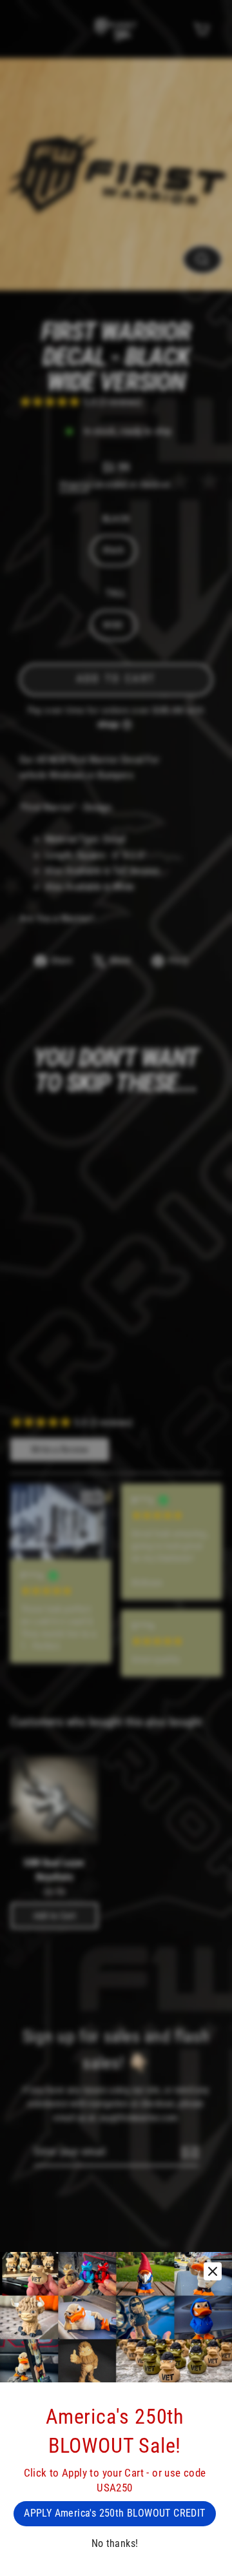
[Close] (213, 2271)
